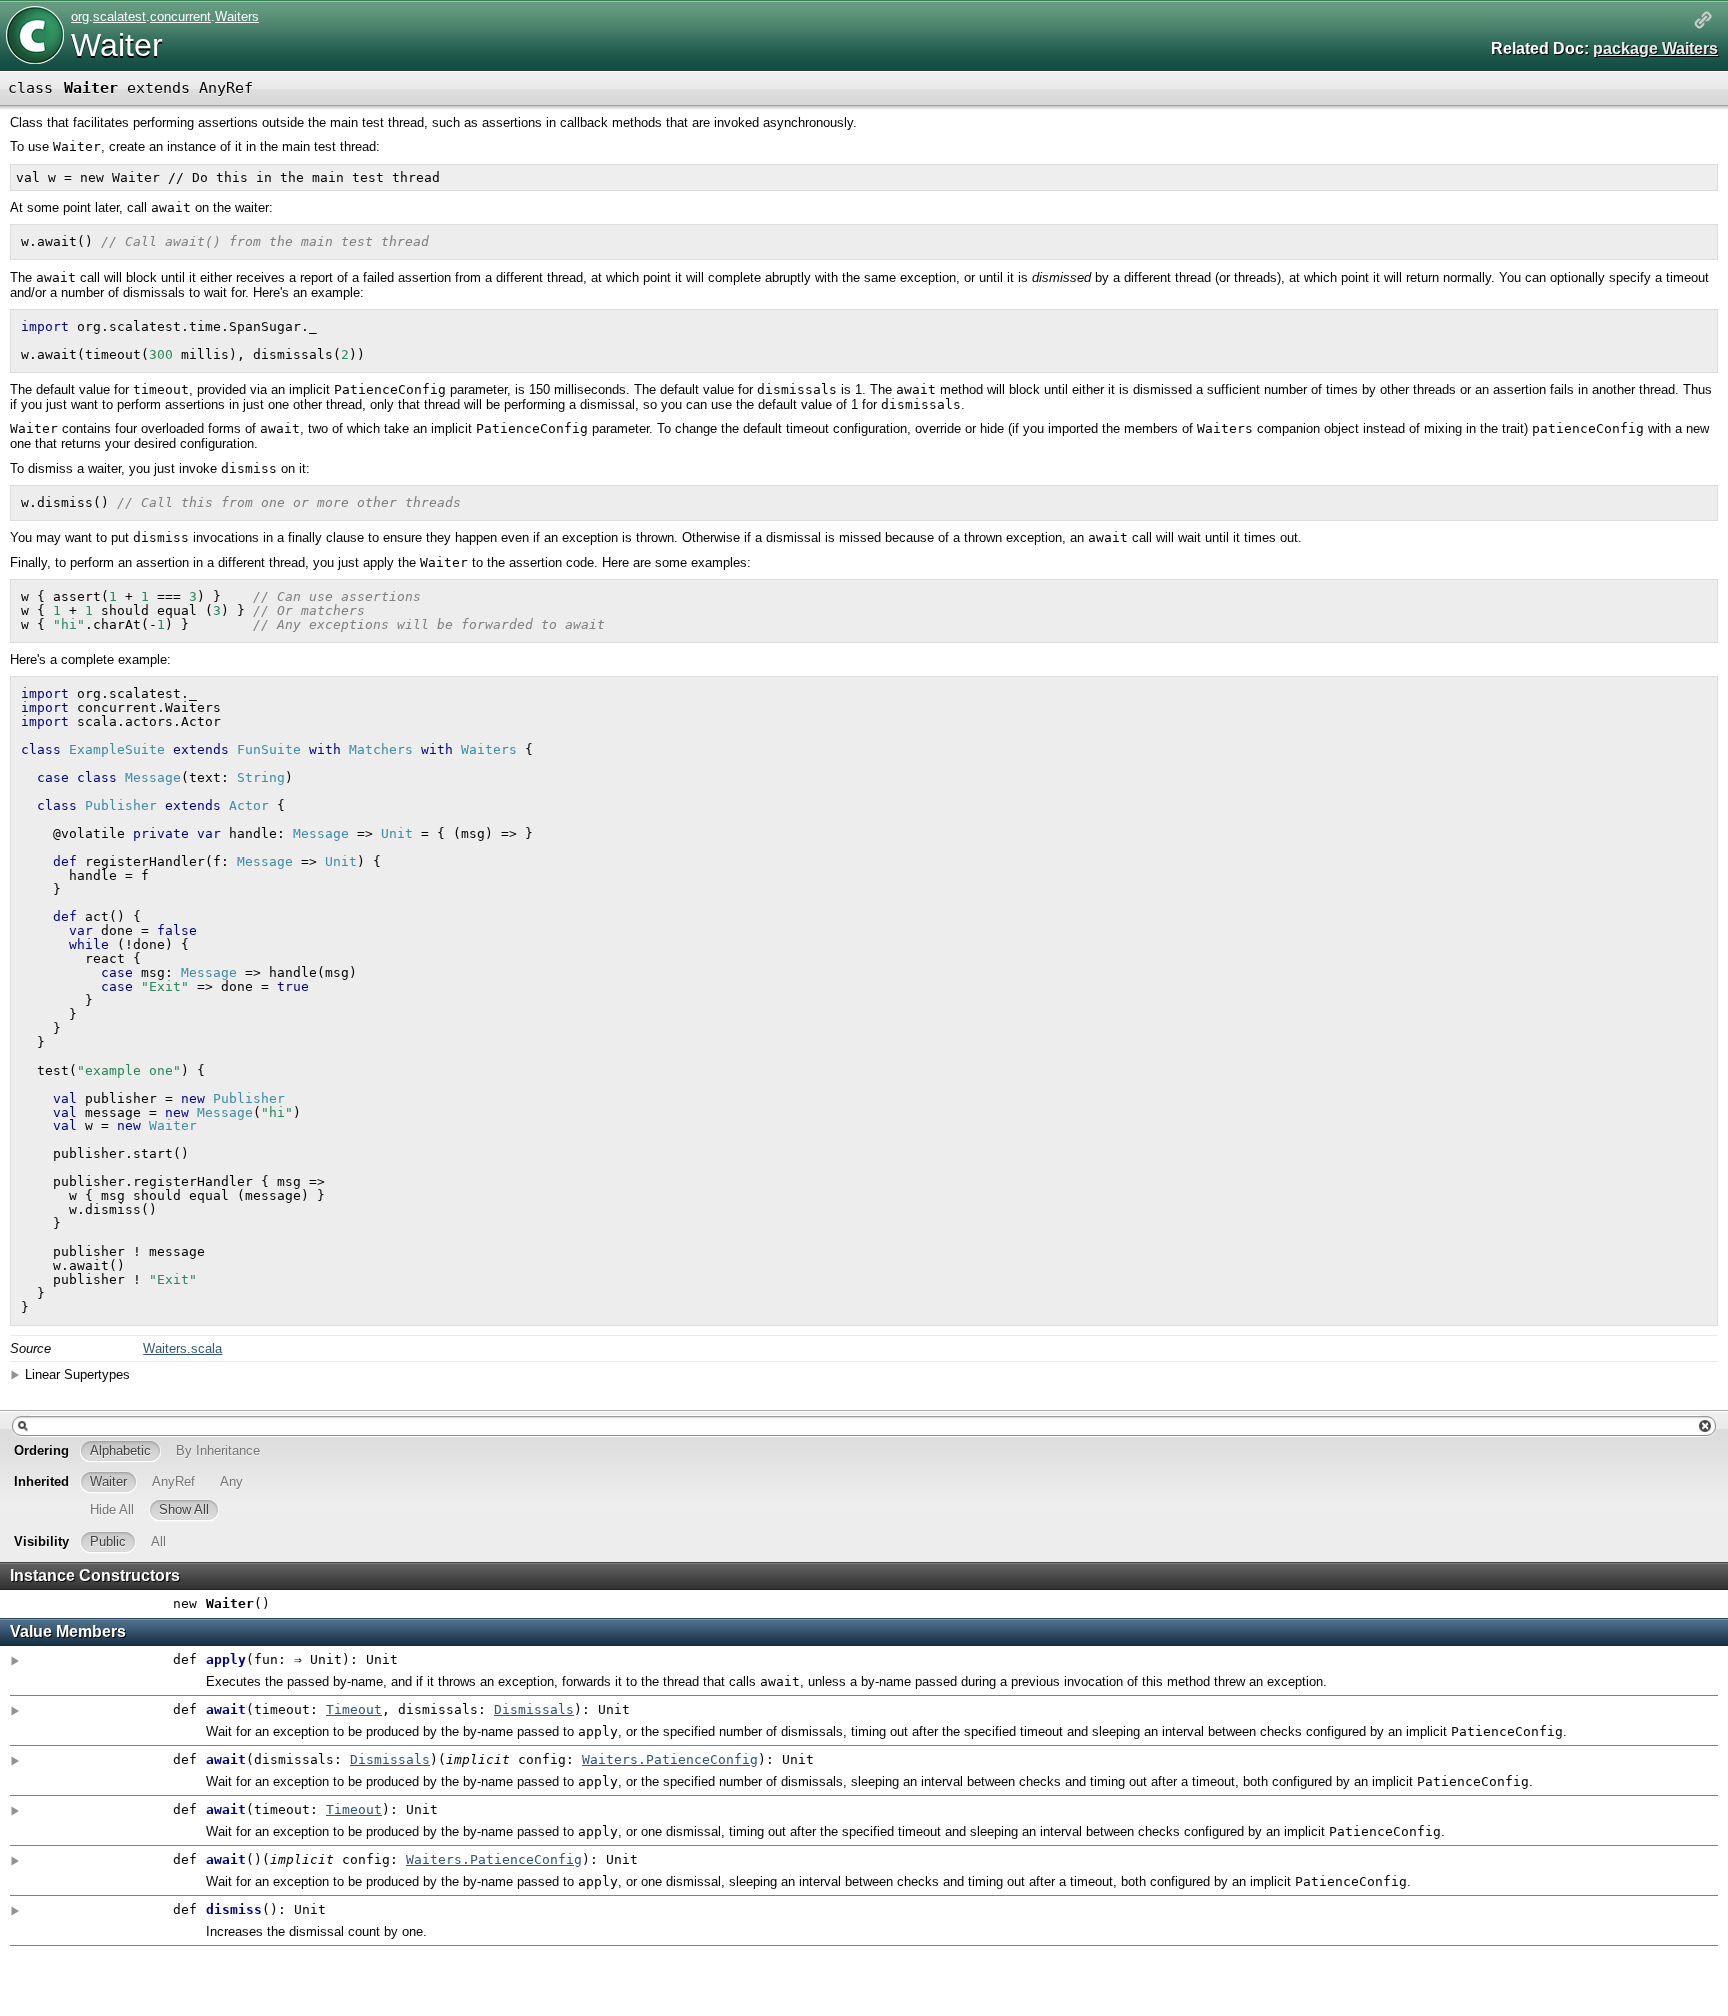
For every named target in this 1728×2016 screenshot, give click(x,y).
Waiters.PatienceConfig (670, 1759)
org (80, 16)
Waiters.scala (182, 1348)
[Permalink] (1703, 21)
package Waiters (1655, 48)
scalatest (119, 16)
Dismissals (534, 1709)
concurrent (180, 16)
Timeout (354, 1709)
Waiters (237, 16)
